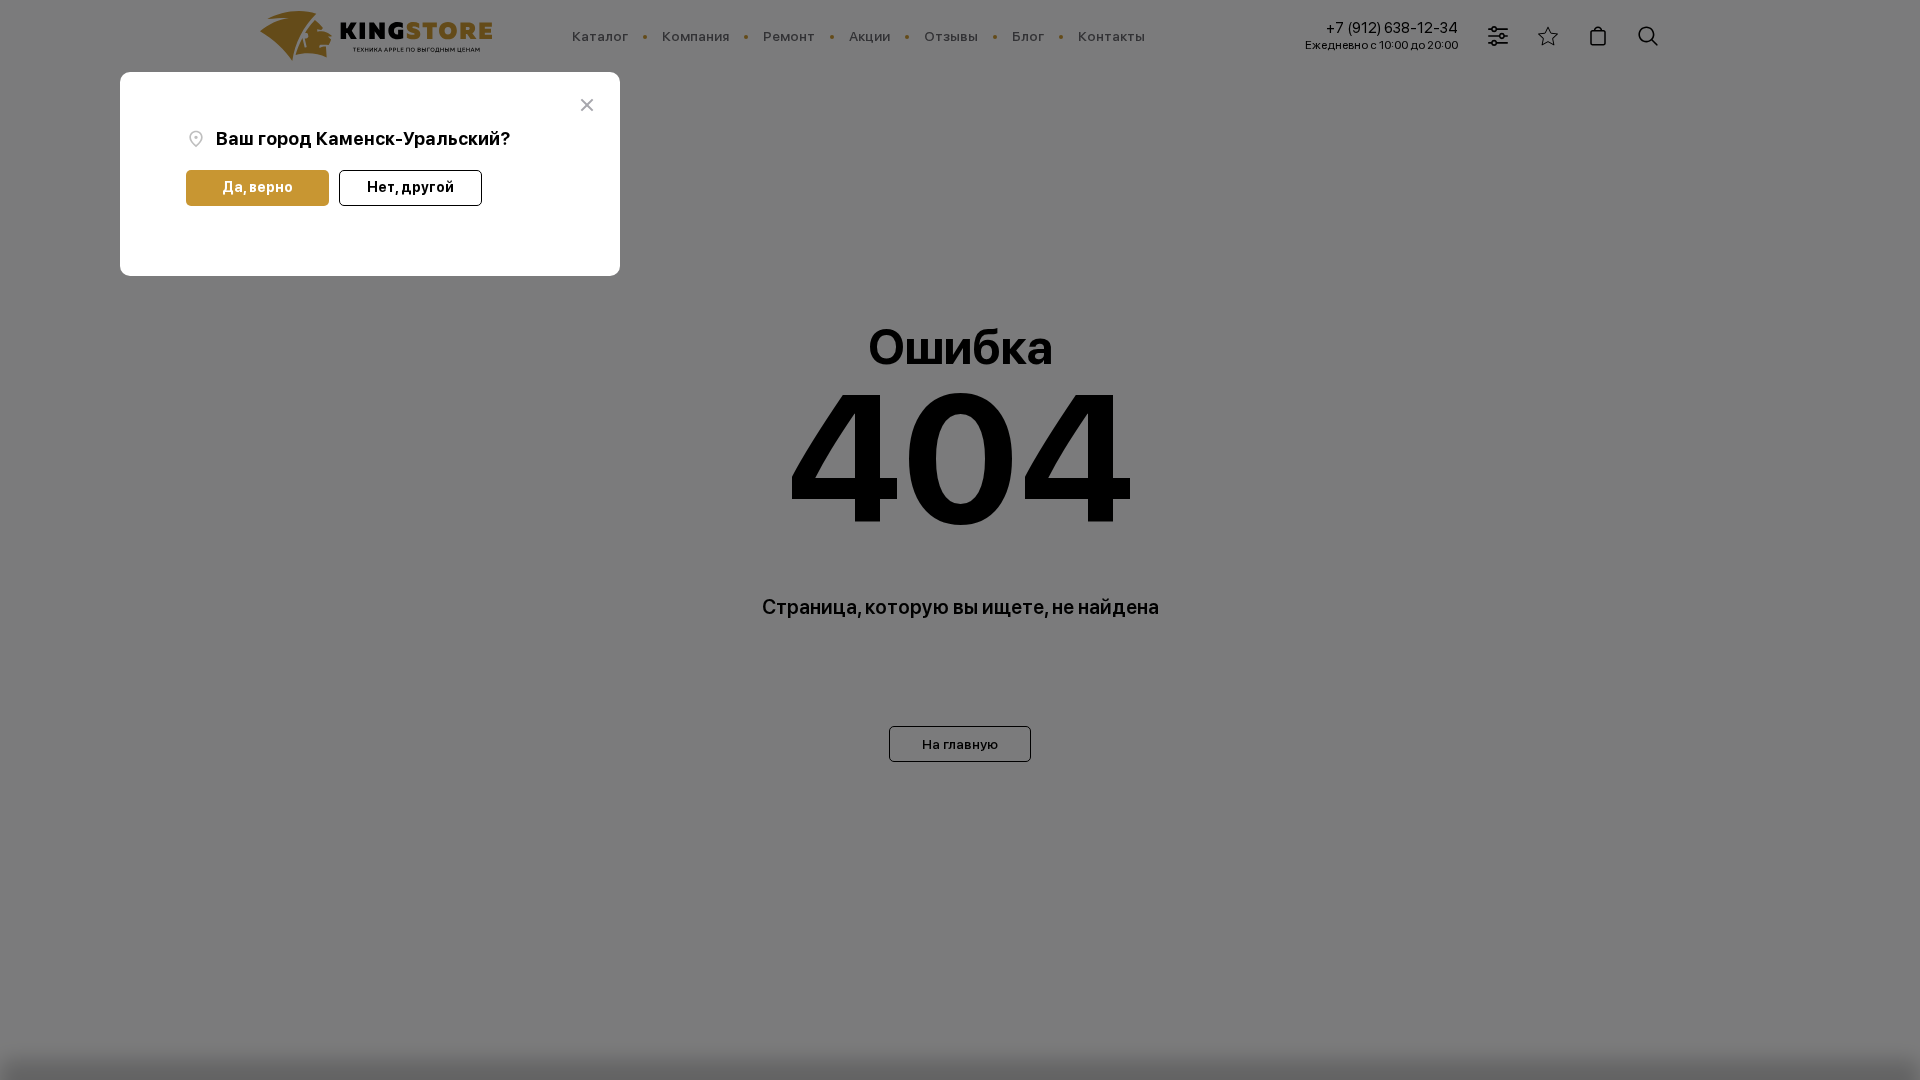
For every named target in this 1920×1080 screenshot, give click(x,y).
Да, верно (257, 187)
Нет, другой (410, 187)
